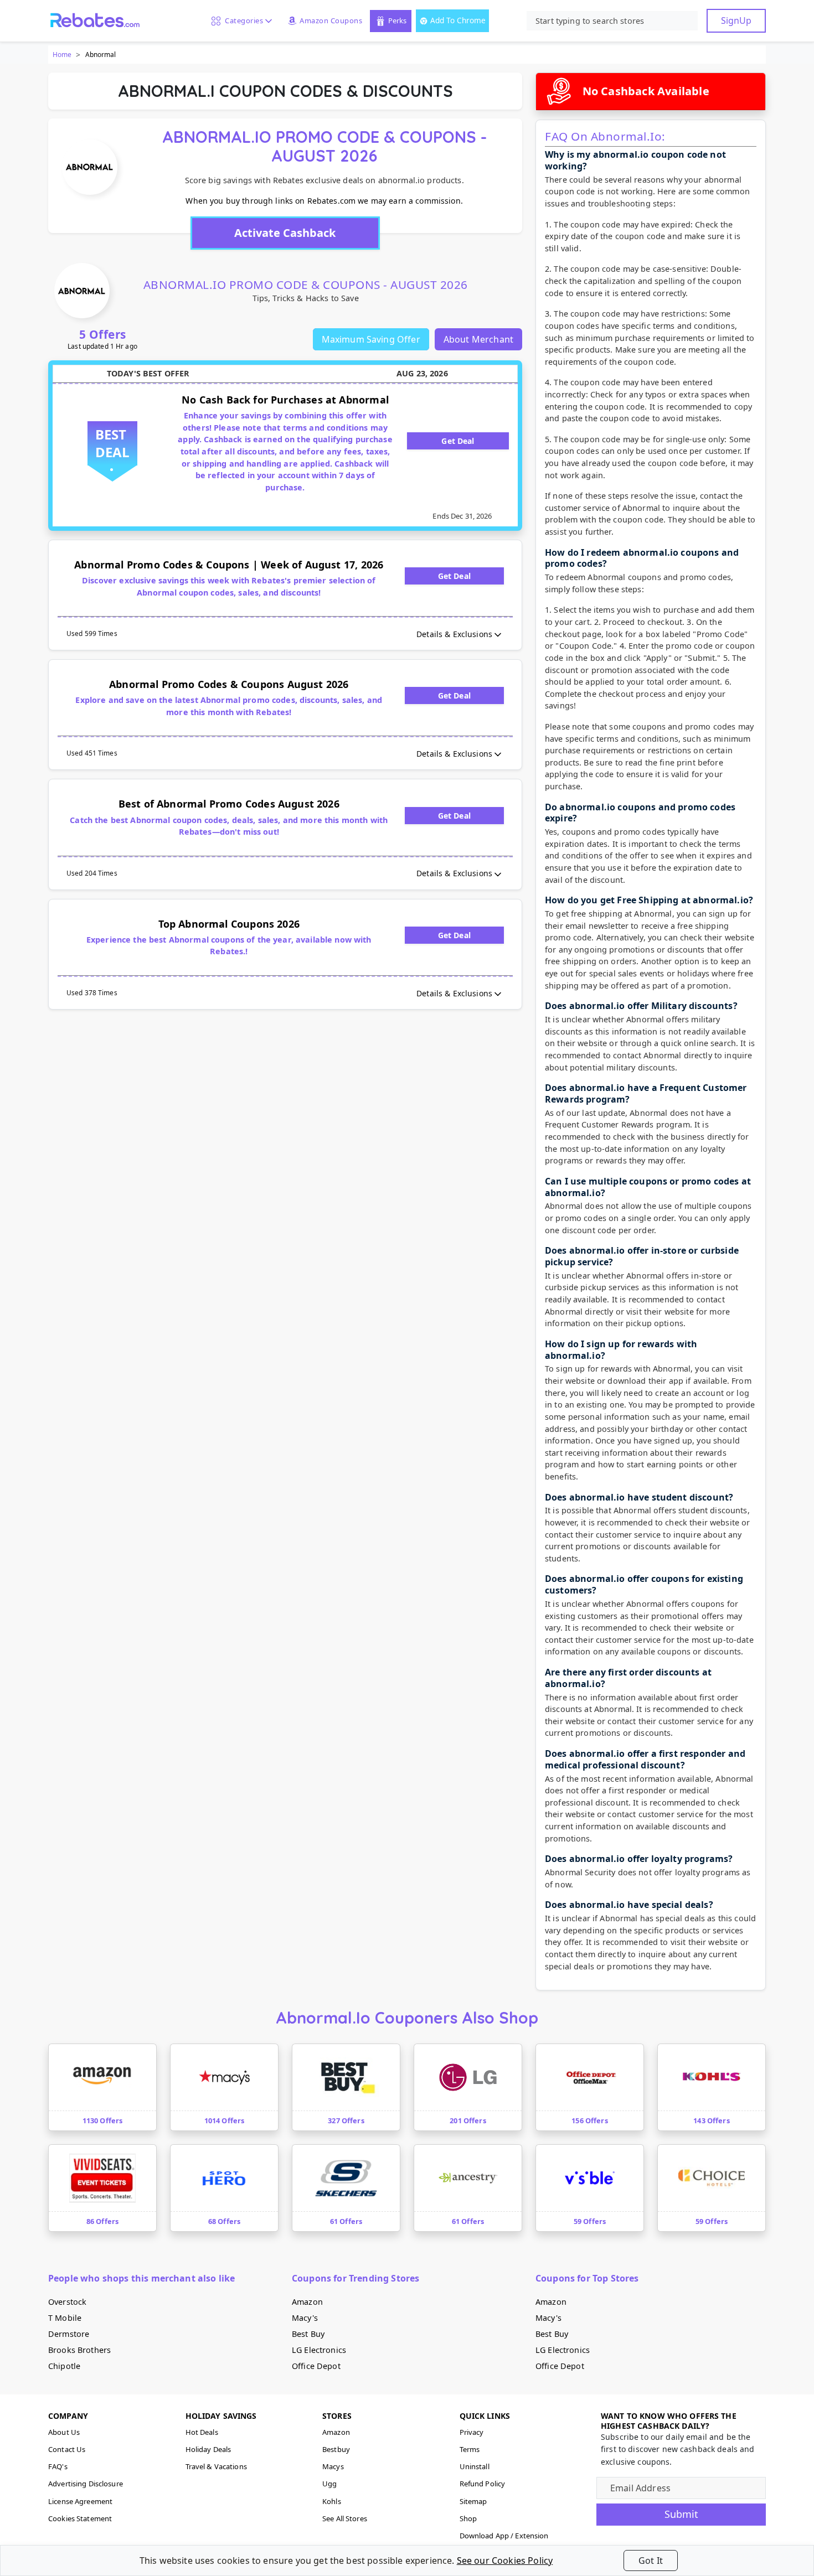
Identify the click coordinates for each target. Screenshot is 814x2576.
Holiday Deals (208, 2449)
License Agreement (80, 2501)
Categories (242, 20)
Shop (468, 2518)
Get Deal (458, 441)
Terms (470, 2449)
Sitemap (473, 2501)
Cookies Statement (80, 2518)
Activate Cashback (285, 233)
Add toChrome (458, 20)
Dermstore (69, 2334)
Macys (333, 2466)
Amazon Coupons (331, 20)
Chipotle (64, 2366)
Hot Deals (202, 2432)
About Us (64, 2432)
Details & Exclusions (454, 634)
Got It (651, 2561)
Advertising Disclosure (86, 2484)
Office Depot (316, 2366)
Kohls (332, 2501)
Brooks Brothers (79, 2350)
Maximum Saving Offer (371, 339)
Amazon (307, 2302)
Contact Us (67, 2449)
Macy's (305, 2318)
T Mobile (65, 2318)
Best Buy (308, 2334)
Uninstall (475, 2466)
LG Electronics (319, 2350)
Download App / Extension (504, 2536)
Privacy (472, 2432)
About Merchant (478, 339)
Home (62, 55)
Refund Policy (483, 2484)
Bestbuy (336, 2449)
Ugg (329, 2484)
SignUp (736, 20)
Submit (681, 2514)
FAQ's (58, 2466)
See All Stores (345, 2518)
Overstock (67, 2302)
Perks (397, 20)
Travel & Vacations (216, 2466)
